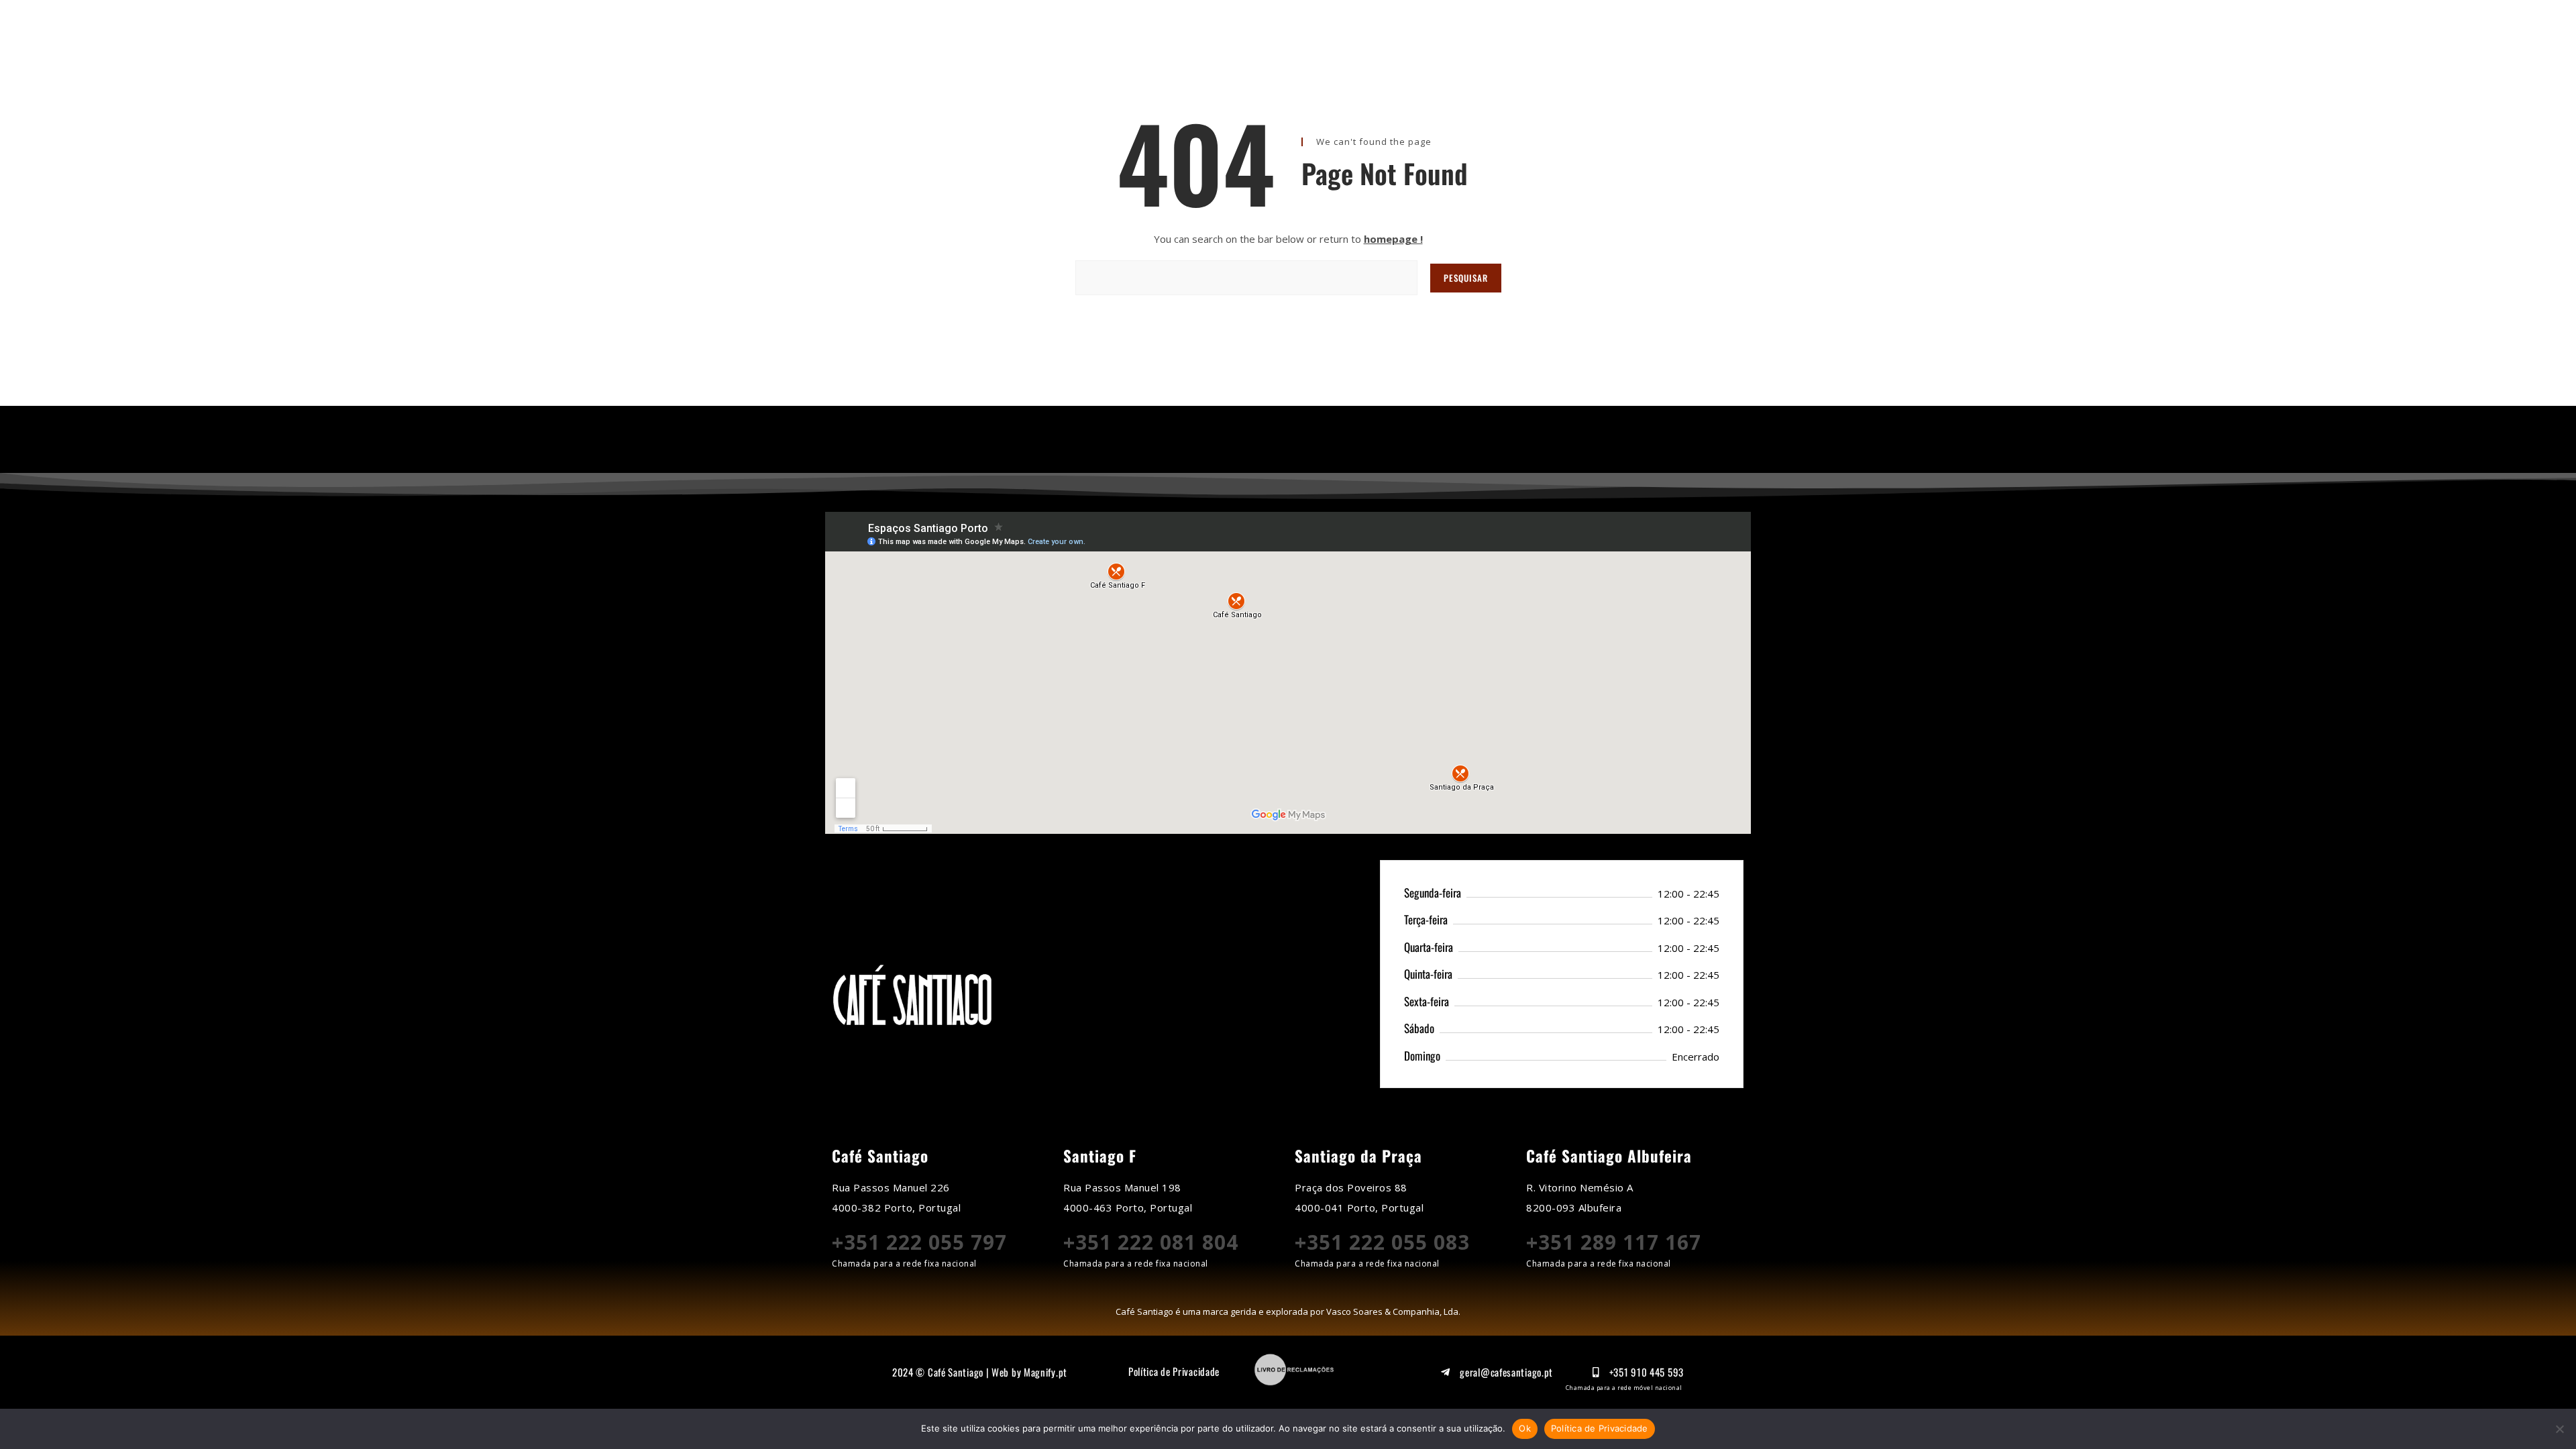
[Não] (2559, 1429)
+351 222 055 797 (919, 1242)
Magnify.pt (1045, 1372)
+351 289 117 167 (1614, 1242)
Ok (1525, 1428)
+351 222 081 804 (1151, 1242)
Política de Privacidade (1174, 1371)
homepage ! (1393, 239)
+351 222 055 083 (1382, 1242)
